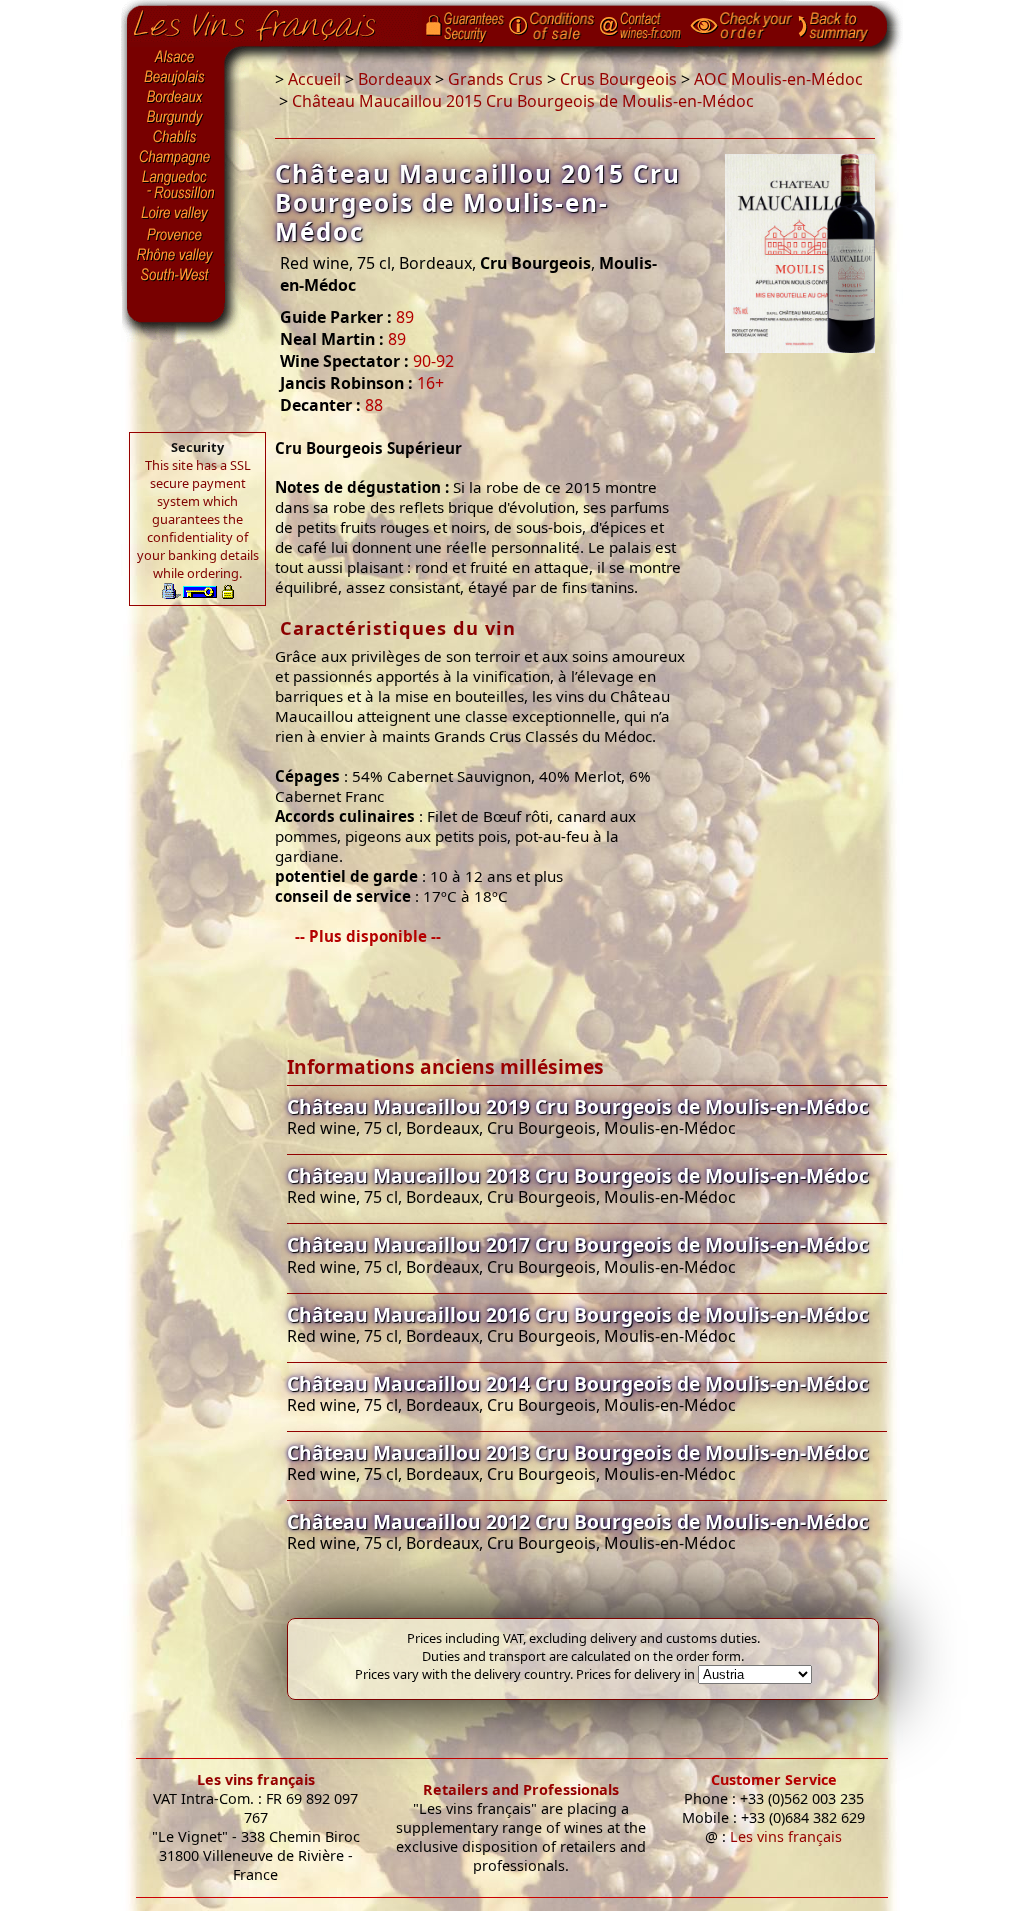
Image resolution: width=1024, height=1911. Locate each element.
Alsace (176, 57)
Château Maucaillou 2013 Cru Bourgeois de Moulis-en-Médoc (578, 1452)
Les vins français (256, 1779)
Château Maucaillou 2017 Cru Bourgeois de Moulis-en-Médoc (578, 1244)
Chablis (176, 138)
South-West (176, 273)
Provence (176, 235)
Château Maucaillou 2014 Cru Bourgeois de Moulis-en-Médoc (578, 1383)
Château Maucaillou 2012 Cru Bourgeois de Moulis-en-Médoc (578, 1521)
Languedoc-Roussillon (176, 185)
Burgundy (176, 118)
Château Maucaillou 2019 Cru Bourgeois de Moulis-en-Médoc (578, 1106)
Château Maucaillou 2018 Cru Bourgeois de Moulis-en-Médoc (578, 1175)
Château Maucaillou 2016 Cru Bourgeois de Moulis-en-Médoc (578, 1314)
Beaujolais (176, 77)
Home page (269, 21)
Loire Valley (176, 213)
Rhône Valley (176, 255)
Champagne (176, 158)
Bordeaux (176, 98)
